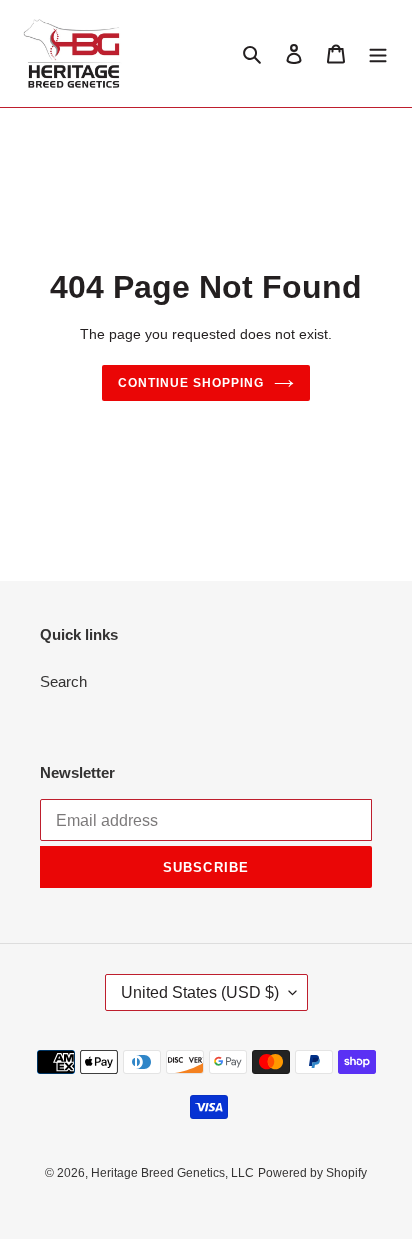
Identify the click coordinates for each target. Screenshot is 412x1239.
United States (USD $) (200, 992)
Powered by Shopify (312, 1173)
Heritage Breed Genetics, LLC (172, 1173)
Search (63, 681)
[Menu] (378, 53)
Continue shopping (191, 383)
